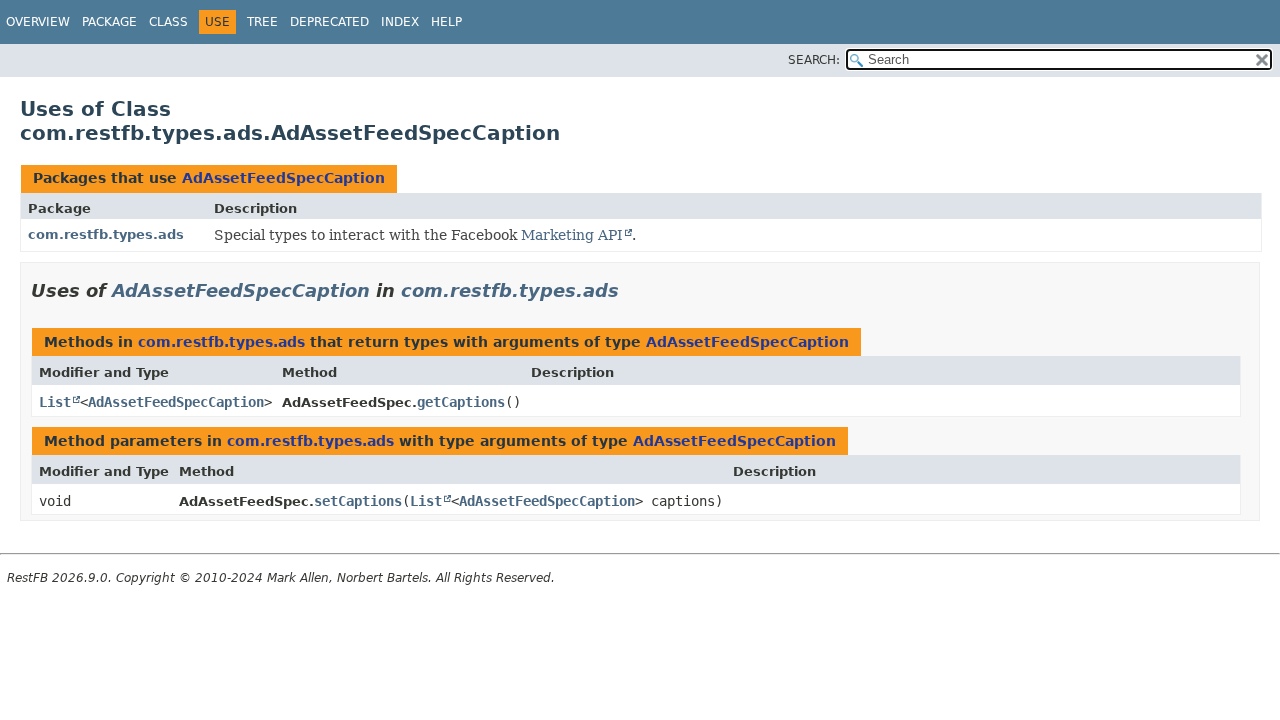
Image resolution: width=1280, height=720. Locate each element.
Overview (38, 22)
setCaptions (358, 501)
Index (400, 22)
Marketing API (572, 235)
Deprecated (329, 22)
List (55, 402)
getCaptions (461, 402)
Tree (262, 22)
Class (168, 22)
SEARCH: (814, 60)
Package (109, 22)
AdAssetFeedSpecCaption (283, 178)
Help (446, 22)
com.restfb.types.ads (106, 234)
